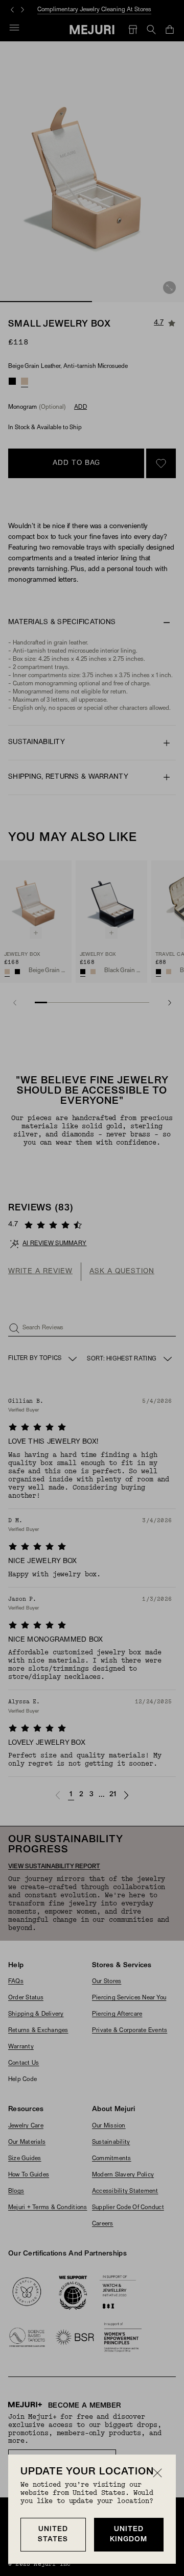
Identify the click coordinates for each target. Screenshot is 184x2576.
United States (53, 2534)
